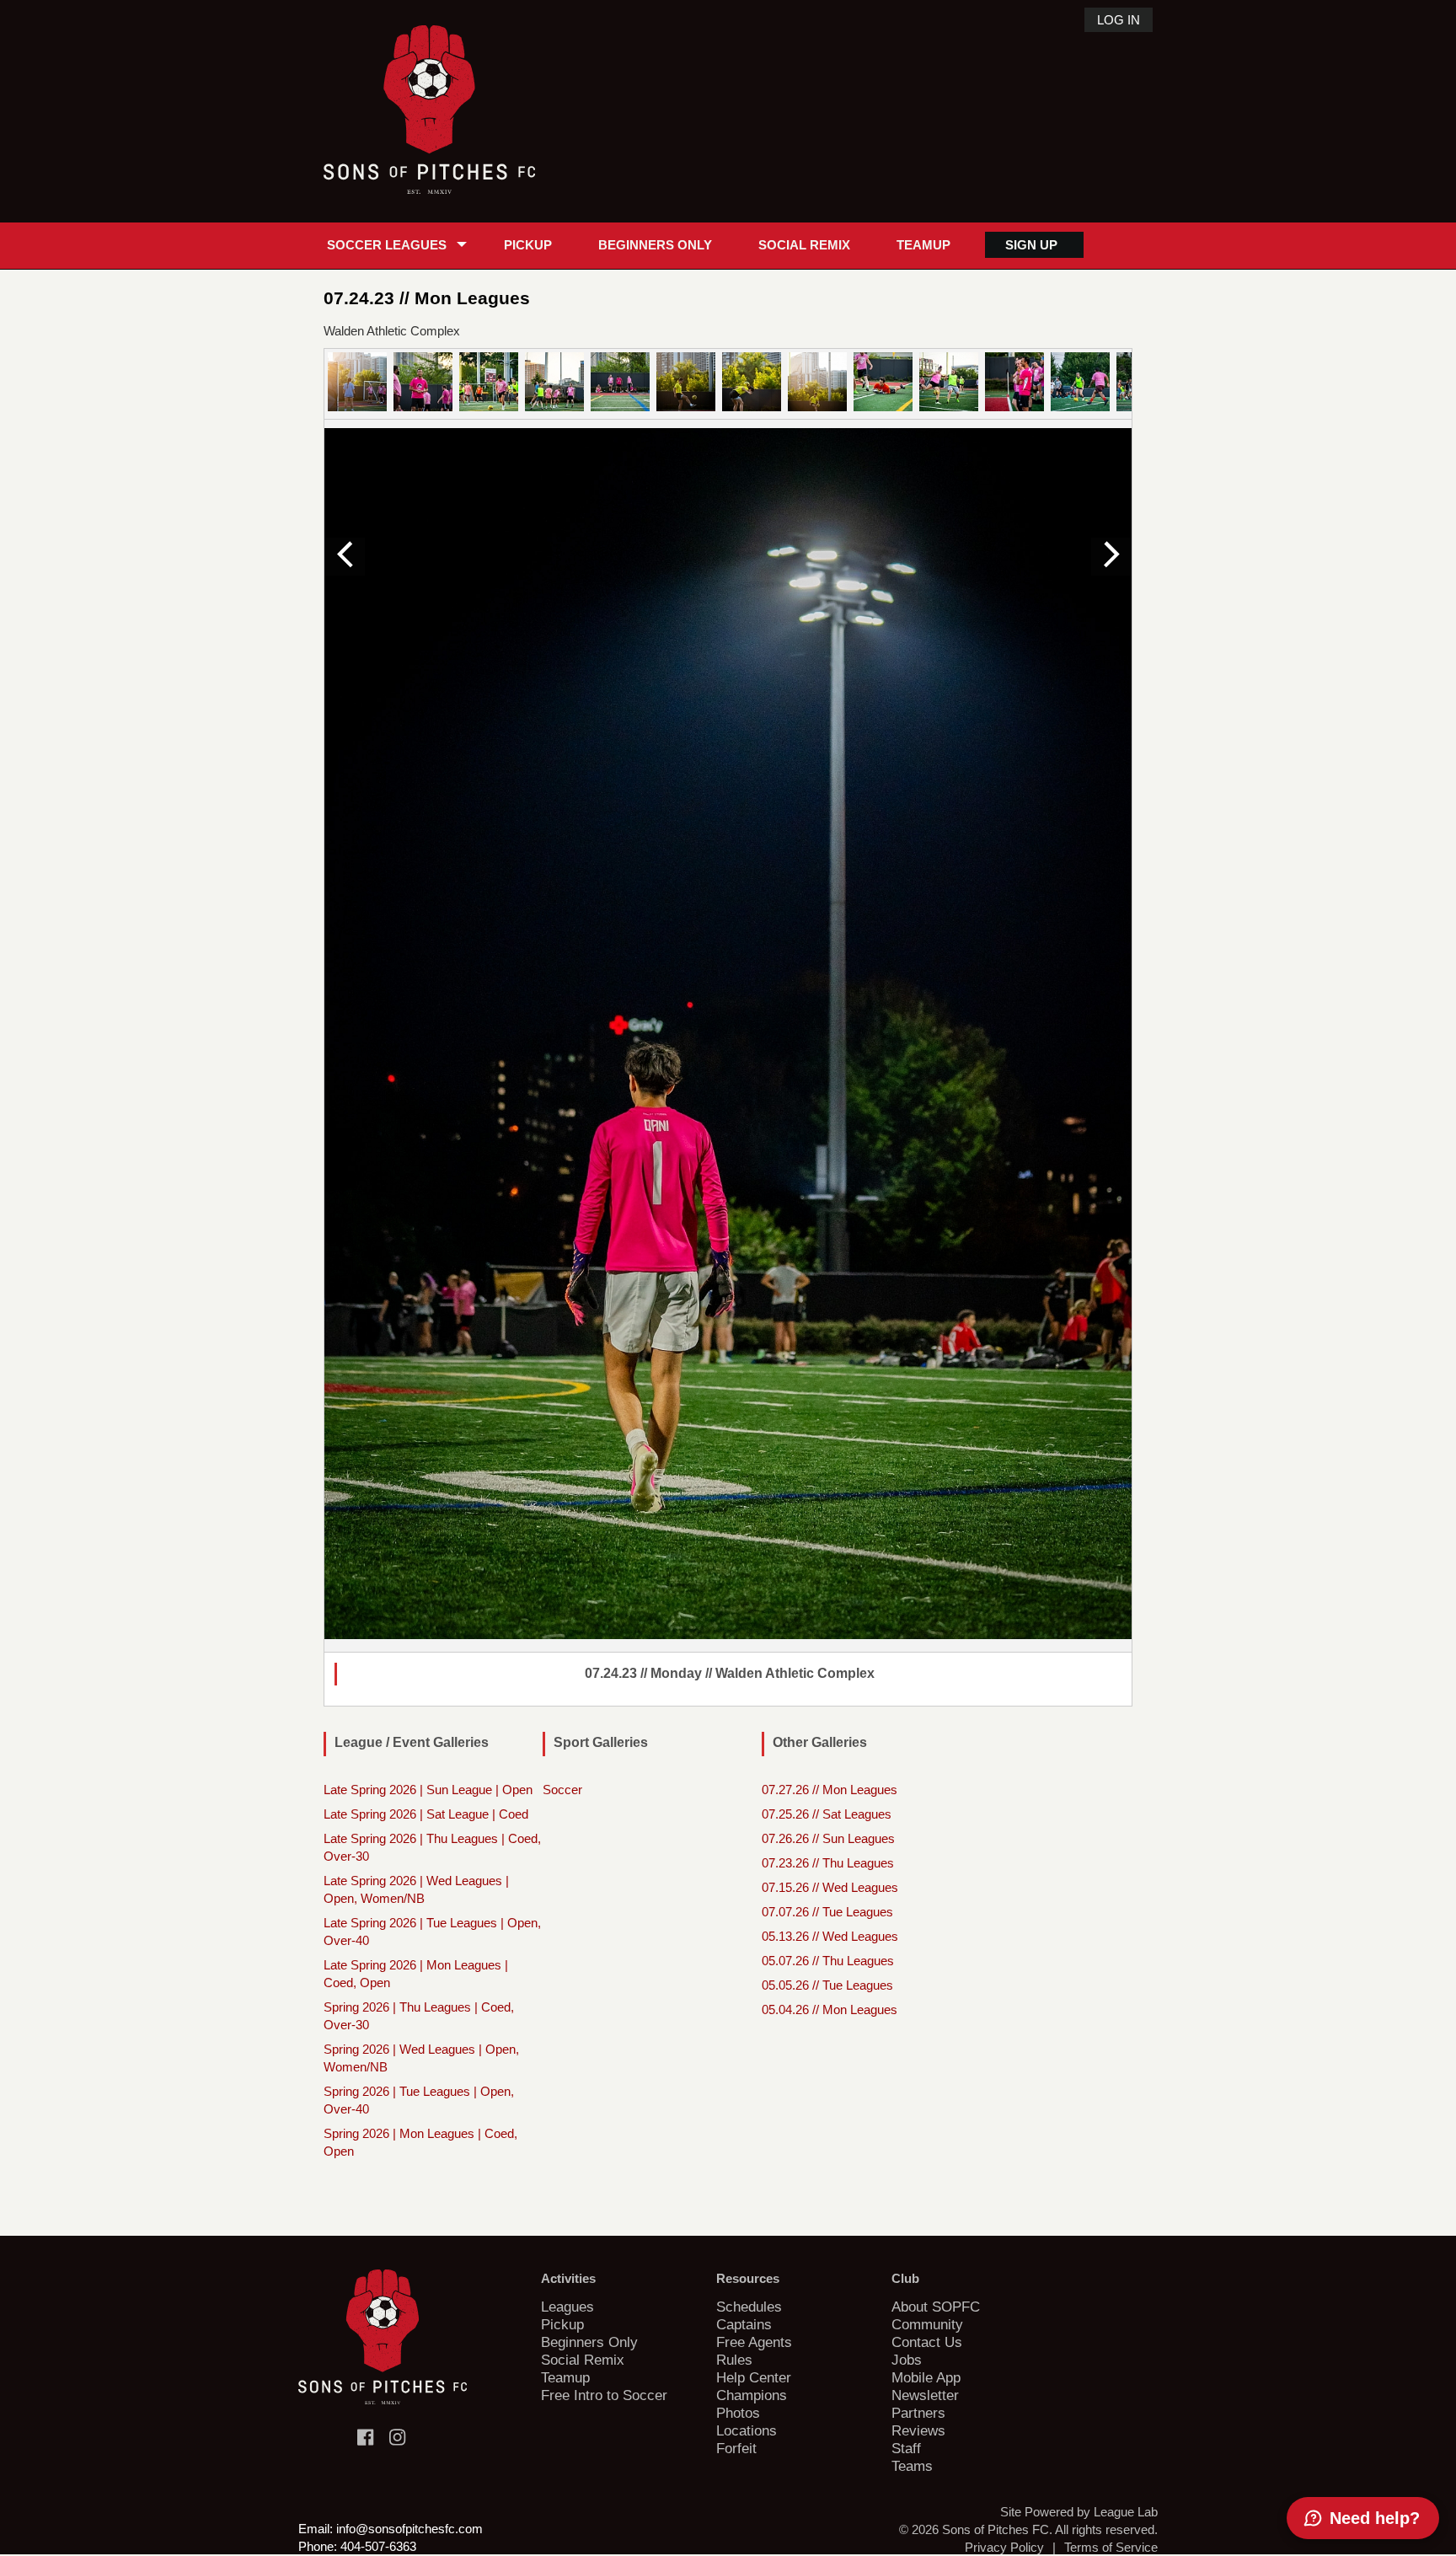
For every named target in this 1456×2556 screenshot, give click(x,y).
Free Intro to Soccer (604, 2395)
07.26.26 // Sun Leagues (828, 1838)
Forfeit (736, 2448)
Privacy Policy (1004, 2547)
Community (927, 2324)
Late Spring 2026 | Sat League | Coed (426, 1814)
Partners (918, 2413)
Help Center (754, 2377)
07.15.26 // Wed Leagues (830, 1887)
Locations (747, 2430)
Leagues (567, 2307)
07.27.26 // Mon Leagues (830, 1790)
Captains (744, 2324)
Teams (912, 2466)
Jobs (907, 2360)
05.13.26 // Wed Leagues (830, 1936)
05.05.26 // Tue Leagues (827, 1985)
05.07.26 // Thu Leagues (828, 1961)
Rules (734, 2360)
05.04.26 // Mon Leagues (830, 2009)
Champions (752, 2395)
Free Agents (754, 2342)
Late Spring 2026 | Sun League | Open (428, 1790)
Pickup (528, 245)
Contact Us (927, 2342)
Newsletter (925, 2395)
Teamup (923, 245)
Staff (906, 2448)
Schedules (749, 2307)
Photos (738, 2413)
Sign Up (1031, 245)
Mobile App (926, 2377)
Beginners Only (655, 245)
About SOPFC (936, 2307)
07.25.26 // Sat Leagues (827, 1814)
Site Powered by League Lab (1079, 2512)
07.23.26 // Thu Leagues (828, 1863)
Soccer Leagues (387, 245)
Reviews (918, 2430)
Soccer (562, 1790)
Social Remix (804, 245)
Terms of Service (1111, 2547)
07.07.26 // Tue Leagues (827, 1912)
